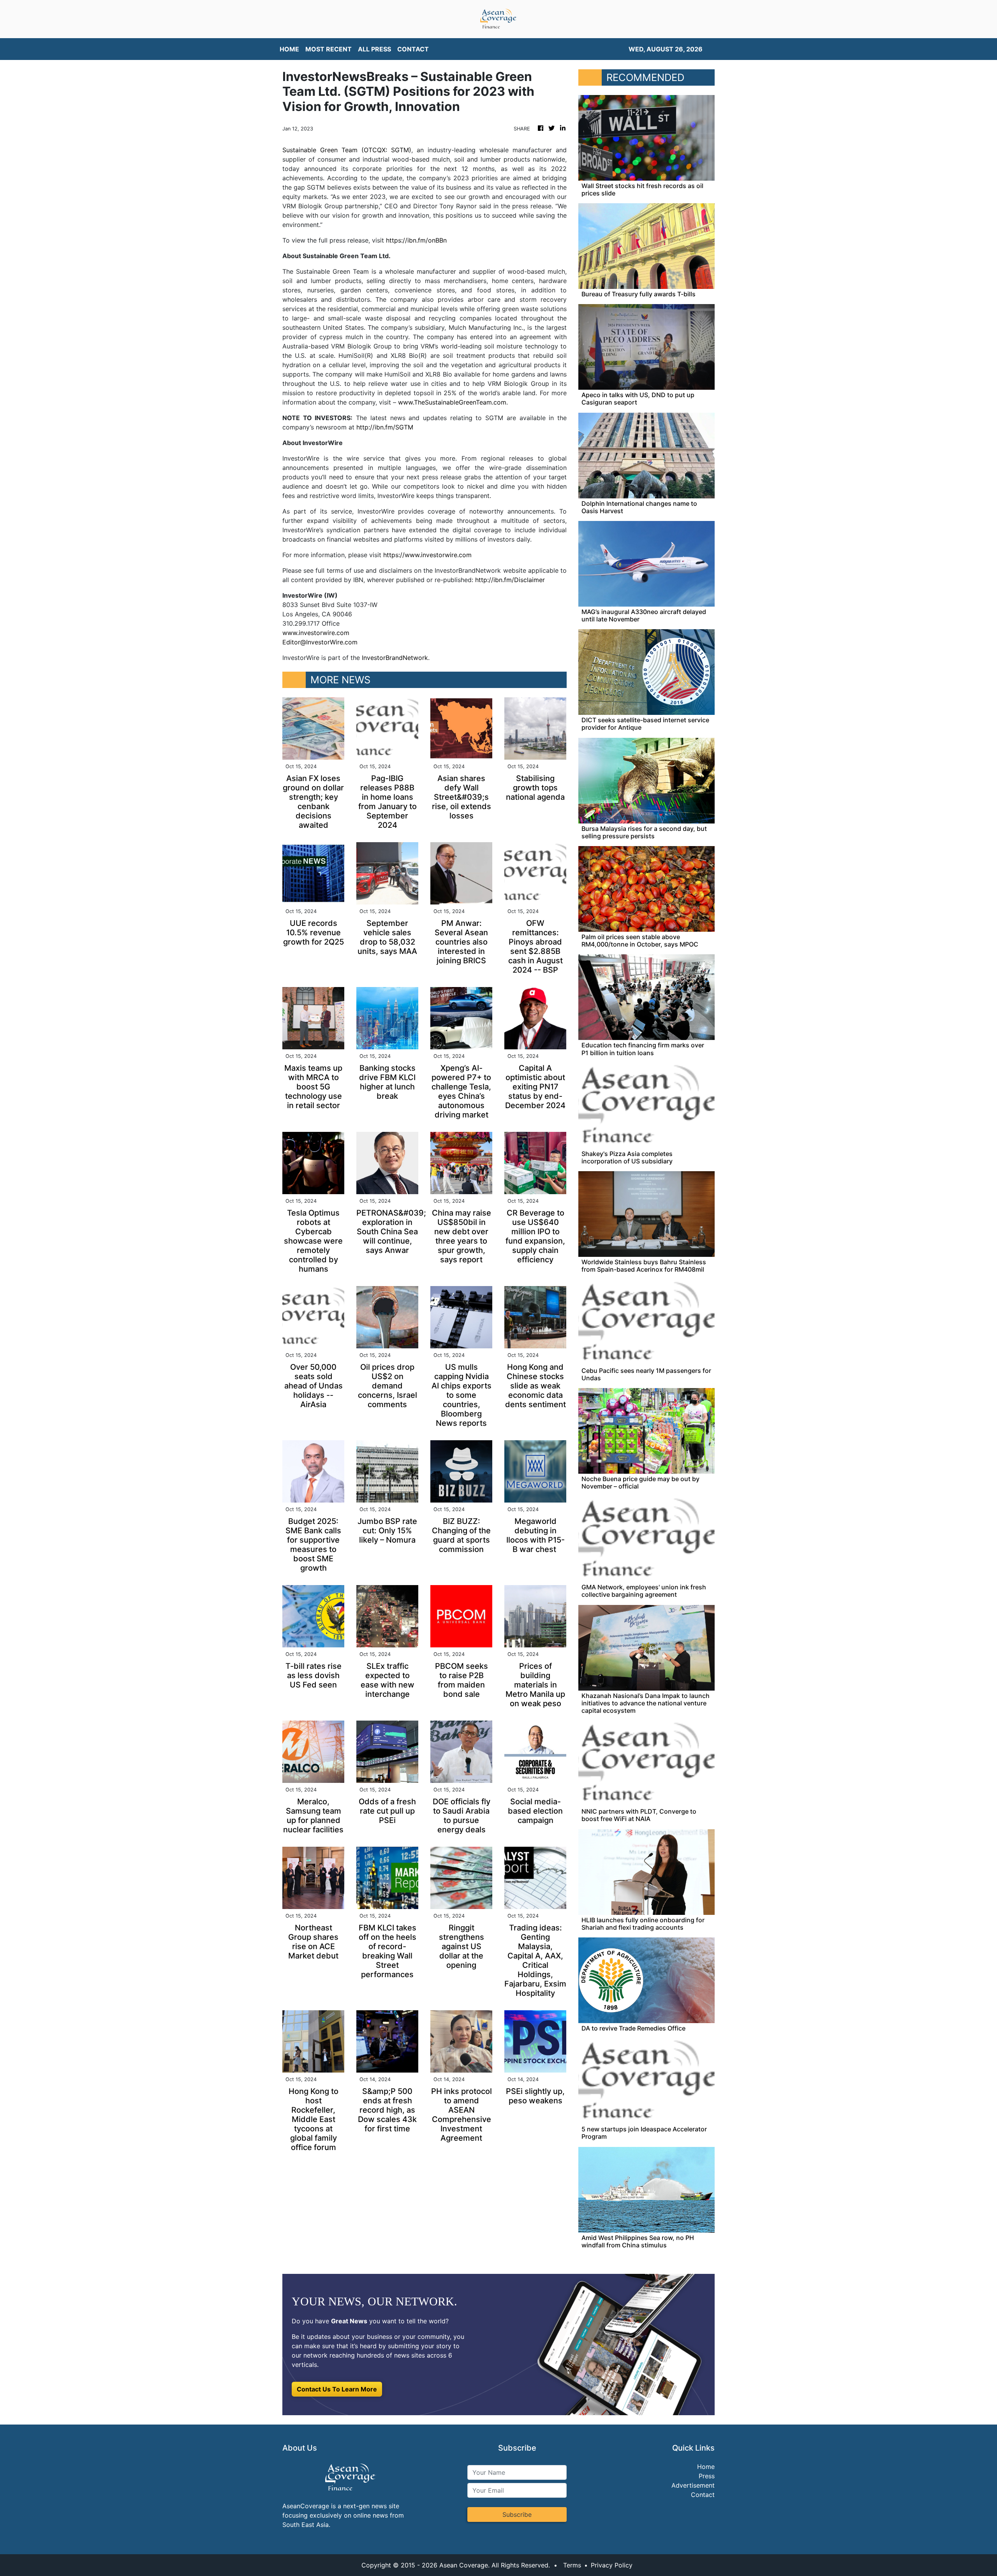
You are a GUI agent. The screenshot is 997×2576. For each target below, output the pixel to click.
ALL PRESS (374, 49)
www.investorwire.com (316, 633)
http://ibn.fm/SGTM (385, 427)
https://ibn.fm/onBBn (416, 240)
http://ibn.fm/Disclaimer (510, 580)
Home (706, 2467)
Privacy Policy (612, 2565)
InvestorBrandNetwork (395, 658)
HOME (289, 49)
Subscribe (517, 2514)
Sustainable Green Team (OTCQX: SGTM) (347, 150)
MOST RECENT (329, 49)
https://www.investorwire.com (427, 555)
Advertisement (693, 2485)
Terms (572, 2565)
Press (707, 2476)
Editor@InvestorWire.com (320, 642)
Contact (703, 2495)
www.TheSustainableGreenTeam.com (452, 402)
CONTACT (413, 49)
